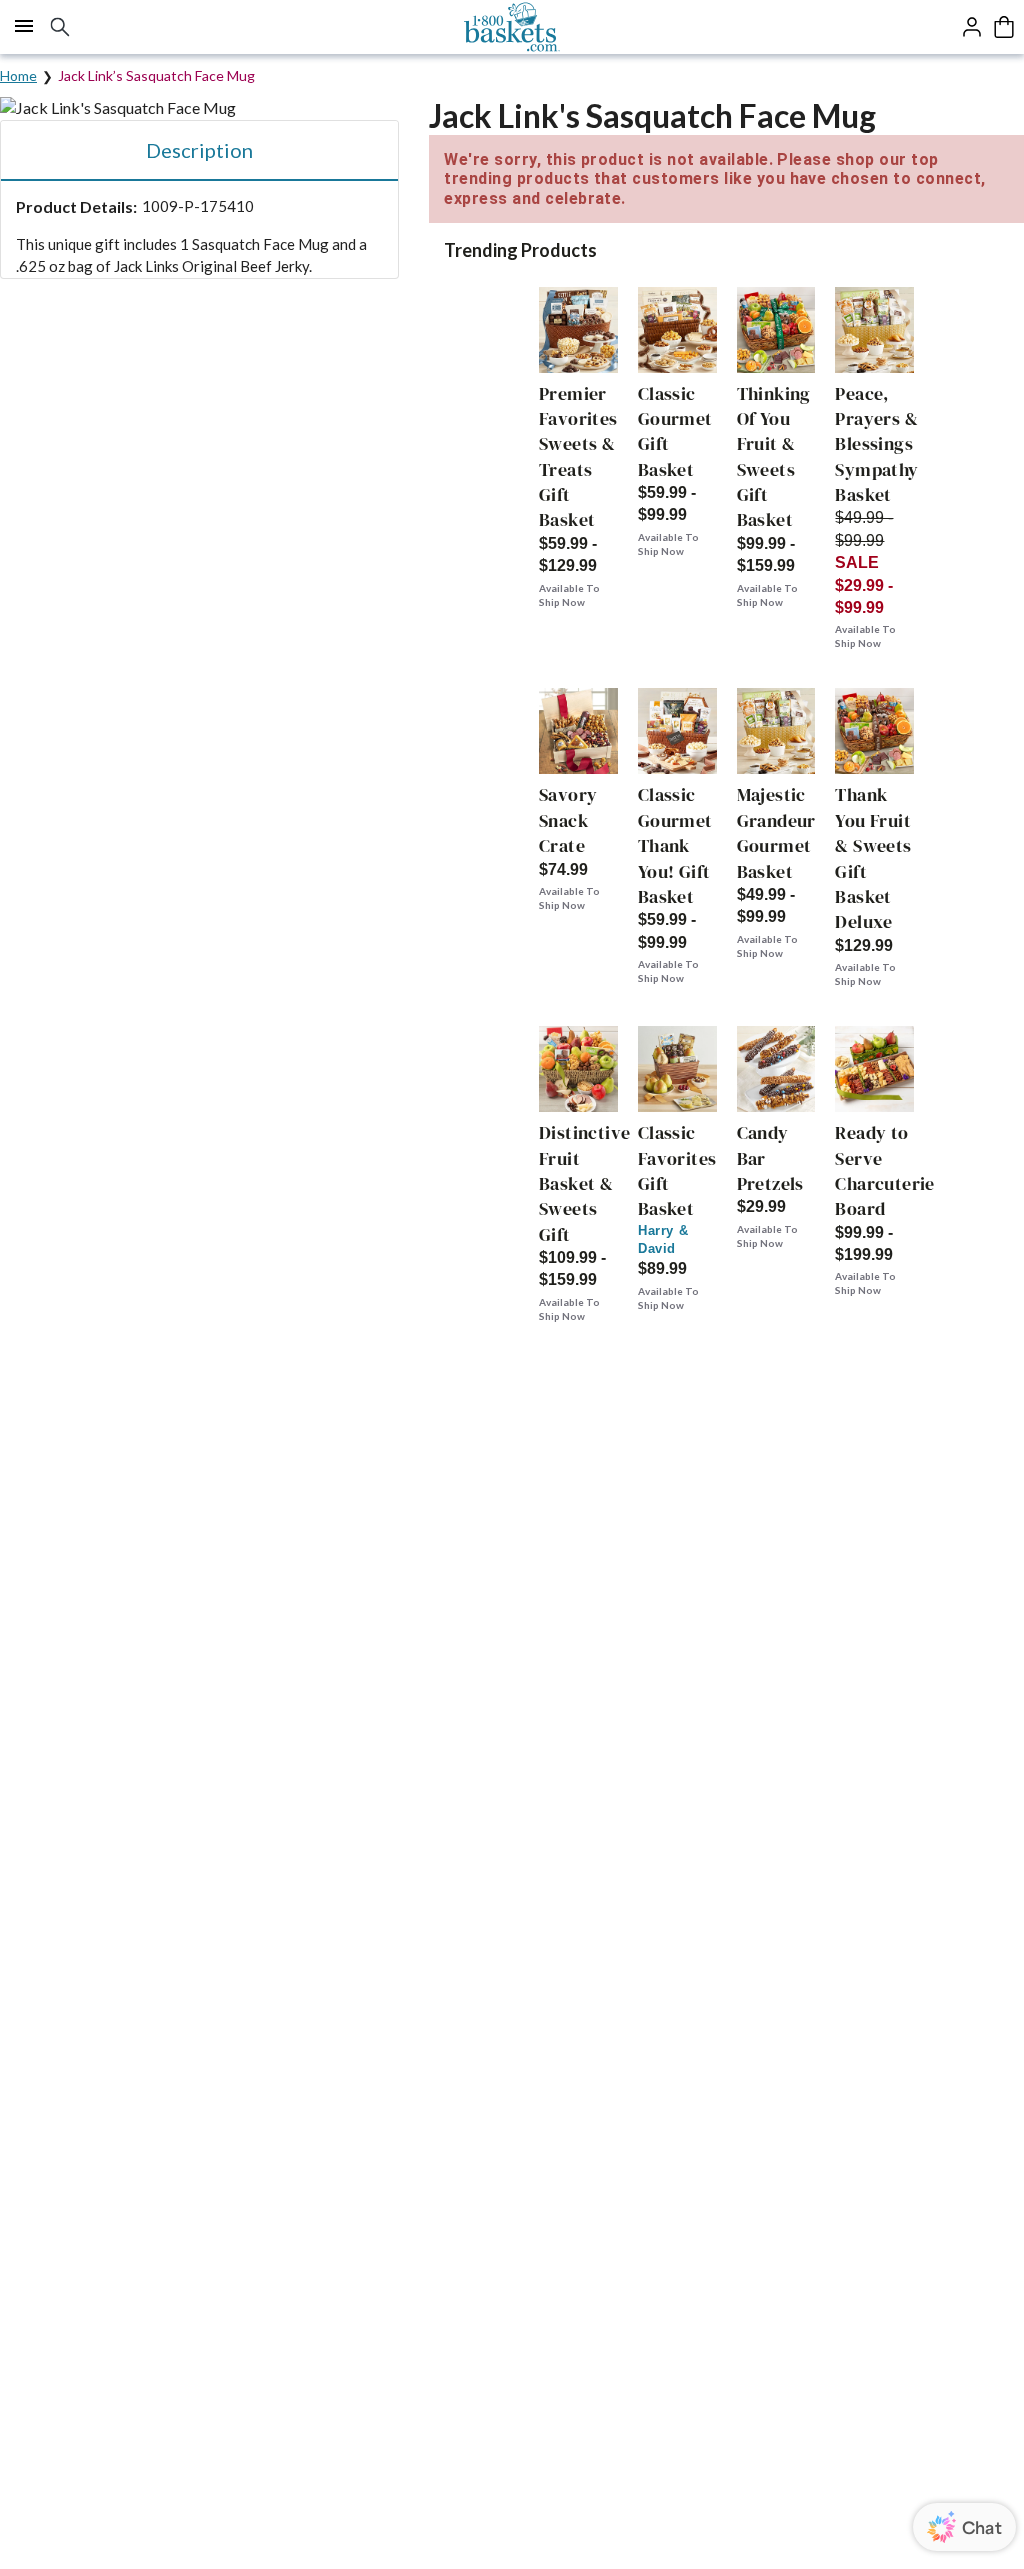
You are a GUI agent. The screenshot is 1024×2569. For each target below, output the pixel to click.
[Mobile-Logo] (512, 27)
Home (18, 75)
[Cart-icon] (1004, 27)
